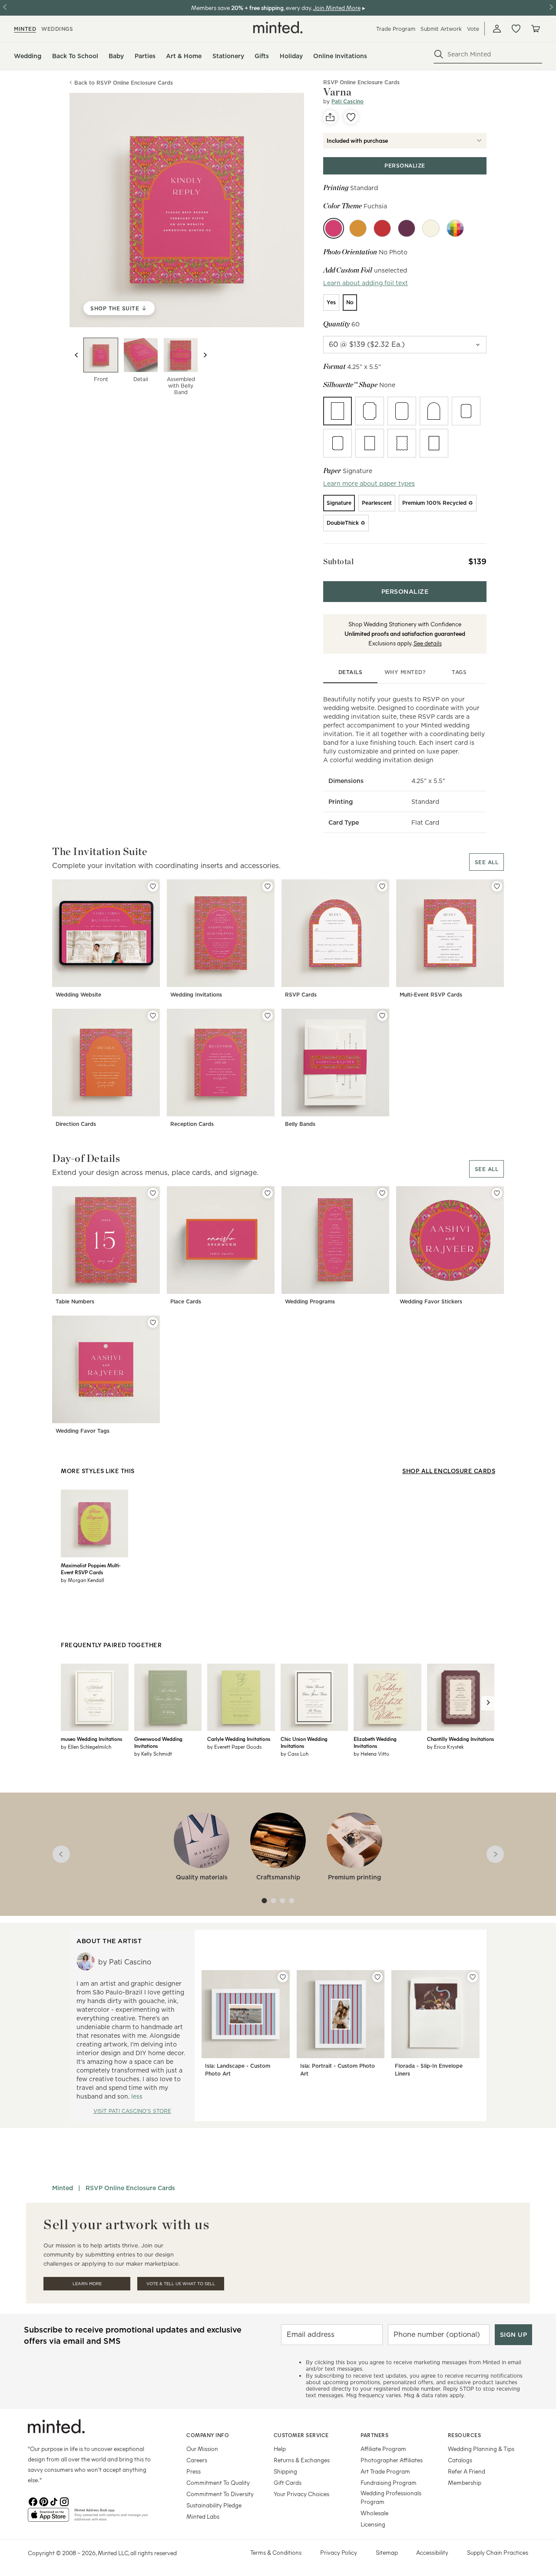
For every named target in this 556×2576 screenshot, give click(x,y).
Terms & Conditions (276, 2552)
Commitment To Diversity (220, 2494)
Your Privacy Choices (301, 2494)
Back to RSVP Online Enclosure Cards (124, 83)
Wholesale (374, 2513)
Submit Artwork (441, 29)
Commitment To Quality (218, 2482)
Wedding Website (78, 995)
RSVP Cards (301, 995)
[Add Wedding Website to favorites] (153, 886)
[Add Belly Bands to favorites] (382, 1016)
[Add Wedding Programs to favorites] (382, 1193)
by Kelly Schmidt (153, 1754)
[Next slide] (205, 355)
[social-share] (330, 117)
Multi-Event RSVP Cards (431, 995)
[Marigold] (358, 228)
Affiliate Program (383, 2449)
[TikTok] (54, 2501)
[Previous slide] (76, 355)
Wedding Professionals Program (391, 2497)
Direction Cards (76, 1124)
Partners (374, 2435)
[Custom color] (455, 228)
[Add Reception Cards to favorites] (268, 1016)
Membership (465, 2482)
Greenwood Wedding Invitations (158, 1742)
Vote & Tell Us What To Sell (181, 2284)
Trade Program (396, 29)
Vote (473, 29)
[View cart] (535, 29)
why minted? (405, 672)
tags (459, 672)
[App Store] (48, 2518)
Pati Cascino (347, 101)
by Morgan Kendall (83, 1580)
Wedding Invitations (196, 995)
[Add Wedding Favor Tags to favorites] (153, 1323)
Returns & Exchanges (302, 2460)
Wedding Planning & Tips (481, 2449)
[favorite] (351, 117)
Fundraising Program (389, 2482)
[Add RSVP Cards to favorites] (382, 886)
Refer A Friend (467, 2471)
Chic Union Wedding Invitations (304, 1742)
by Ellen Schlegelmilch (86, 1747)
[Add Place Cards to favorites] (268, 1193)
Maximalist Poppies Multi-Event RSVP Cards (91, 1569)
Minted (63, 2188)
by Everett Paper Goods (234, 1747)
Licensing (373, 2524)
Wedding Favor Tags (83, 1431)
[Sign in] (497, 29)
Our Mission (202, 2449)
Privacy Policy (339, 2552)
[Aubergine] (407, 228)
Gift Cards (288, 2482)
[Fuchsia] (334, 228)
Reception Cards (192, 1124)
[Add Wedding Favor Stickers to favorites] (497, 1193)
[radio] (331, 303)
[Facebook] (33, 2501)
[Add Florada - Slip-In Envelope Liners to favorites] (473, 1977)
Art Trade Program (385, 2471)
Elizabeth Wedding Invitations (375, 1742)
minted (25, 29)
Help (280, 2449)
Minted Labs (203, 2516)
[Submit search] (439, 54)
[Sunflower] (431, 228)
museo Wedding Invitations (91, 1739)
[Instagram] (64, 2501)
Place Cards (186, 1301)
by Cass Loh (295, 1754)
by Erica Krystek (445, 1747)
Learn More (87, 2284)
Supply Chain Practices (498, 2552)
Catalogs (460, 2460)
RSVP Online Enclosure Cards (130, 2188)
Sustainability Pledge (214, 2505)
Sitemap (387, 2552)
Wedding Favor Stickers (431, 1301)
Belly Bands (300, 1124)
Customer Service (301, 2435)
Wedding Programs (310, 1301)
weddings (57, 29)
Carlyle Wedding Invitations (239, 1739)
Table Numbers (75, 1301)
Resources (465, 2435)
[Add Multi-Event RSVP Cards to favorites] (497, 886)
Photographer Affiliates (392, 2460)
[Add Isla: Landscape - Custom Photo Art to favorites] (283, 1977)
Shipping (285, 2471)
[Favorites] (516, 29)
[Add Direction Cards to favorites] (153, 1016)
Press (194, 2471)
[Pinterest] (43, 2501)
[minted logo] (278, 27)
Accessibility (432, 2552)
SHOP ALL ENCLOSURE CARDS (449, 1471)
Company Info (208, 2435)
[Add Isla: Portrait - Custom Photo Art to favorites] (377, 1977)
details (351, 672)
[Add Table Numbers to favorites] (153, 1193)
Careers (197, 2460)
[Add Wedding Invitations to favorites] (268, 886)
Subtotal (338, 561)
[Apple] (382, 228)
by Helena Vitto (371, 1754)
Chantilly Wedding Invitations (460, 1739)
